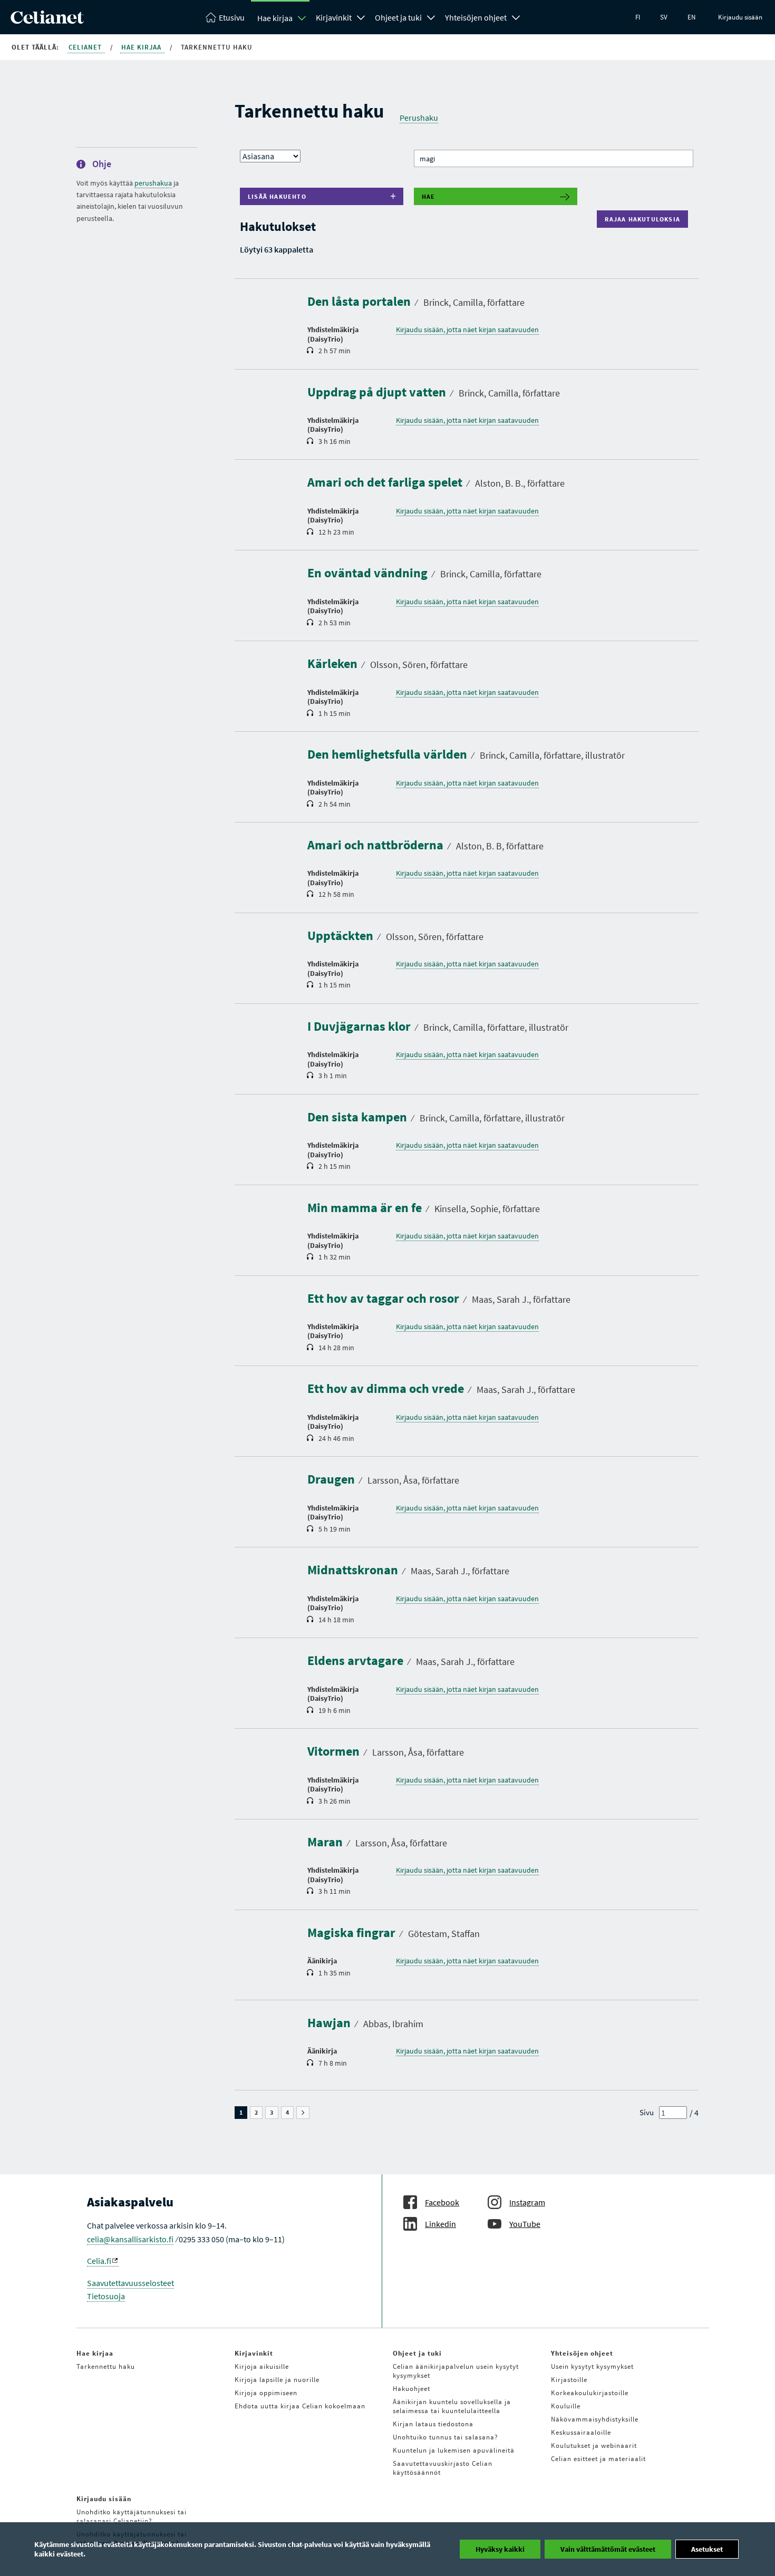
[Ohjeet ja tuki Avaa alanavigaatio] (431, 16)
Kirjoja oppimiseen (266, 2393)
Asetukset (707, 2549)
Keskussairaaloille (581, 2432)
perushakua (153, 183)
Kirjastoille (569, 2380)
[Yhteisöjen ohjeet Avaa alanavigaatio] (516, 16)
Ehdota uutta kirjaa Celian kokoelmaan (300, 2406)
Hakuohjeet (411, 2389)
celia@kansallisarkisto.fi (130, 2239)
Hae (429, 196)
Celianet (86, 47)
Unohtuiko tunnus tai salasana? (445, 2437)
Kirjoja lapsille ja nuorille (277, 2380)
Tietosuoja (106, 2296)
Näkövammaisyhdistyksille (595, 2419)
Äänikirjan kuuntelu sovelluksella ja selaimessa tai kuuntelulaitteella (452, 2406)
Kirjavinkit (334, 17)
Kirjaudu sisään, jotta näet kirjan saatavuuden (467, 330)
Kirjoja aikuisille (262, 2366)
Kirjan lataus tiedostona (433, 2424)
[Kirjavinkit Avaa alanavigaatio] (361, 16)
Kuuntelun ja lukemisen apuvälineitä (454, 2450)
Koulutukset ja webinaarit (594, 2446)
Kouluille (566, 2406)
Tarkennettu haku (106, 2366)
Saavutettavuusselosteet (130, 2283)
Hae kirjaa (275, 18)
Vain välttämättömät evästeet (608, 2549)
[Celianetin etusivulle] (47, 21)
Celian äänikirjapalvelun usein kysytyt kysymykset (456, 2371)
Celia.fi (99, 2261)
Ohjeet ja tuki (398, 17)
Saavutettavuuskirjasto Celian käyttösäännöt (443, 2468)
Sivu (647, 2112)
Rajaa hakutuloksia (645, 219)
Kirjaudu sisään (740, 17)
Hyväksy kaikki (500, 2549)
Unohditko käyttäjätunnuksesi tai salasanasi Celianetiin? (132, 2516)
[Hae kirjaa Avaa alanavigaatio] (302, 18)
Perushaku (419, 118)
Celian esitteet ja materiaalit (598, 2459)
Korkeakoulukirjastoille (590, 2393)
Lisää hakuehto (277, 196)
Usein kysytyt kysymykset (592, 2366)
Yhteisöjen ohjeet (476, 17)
